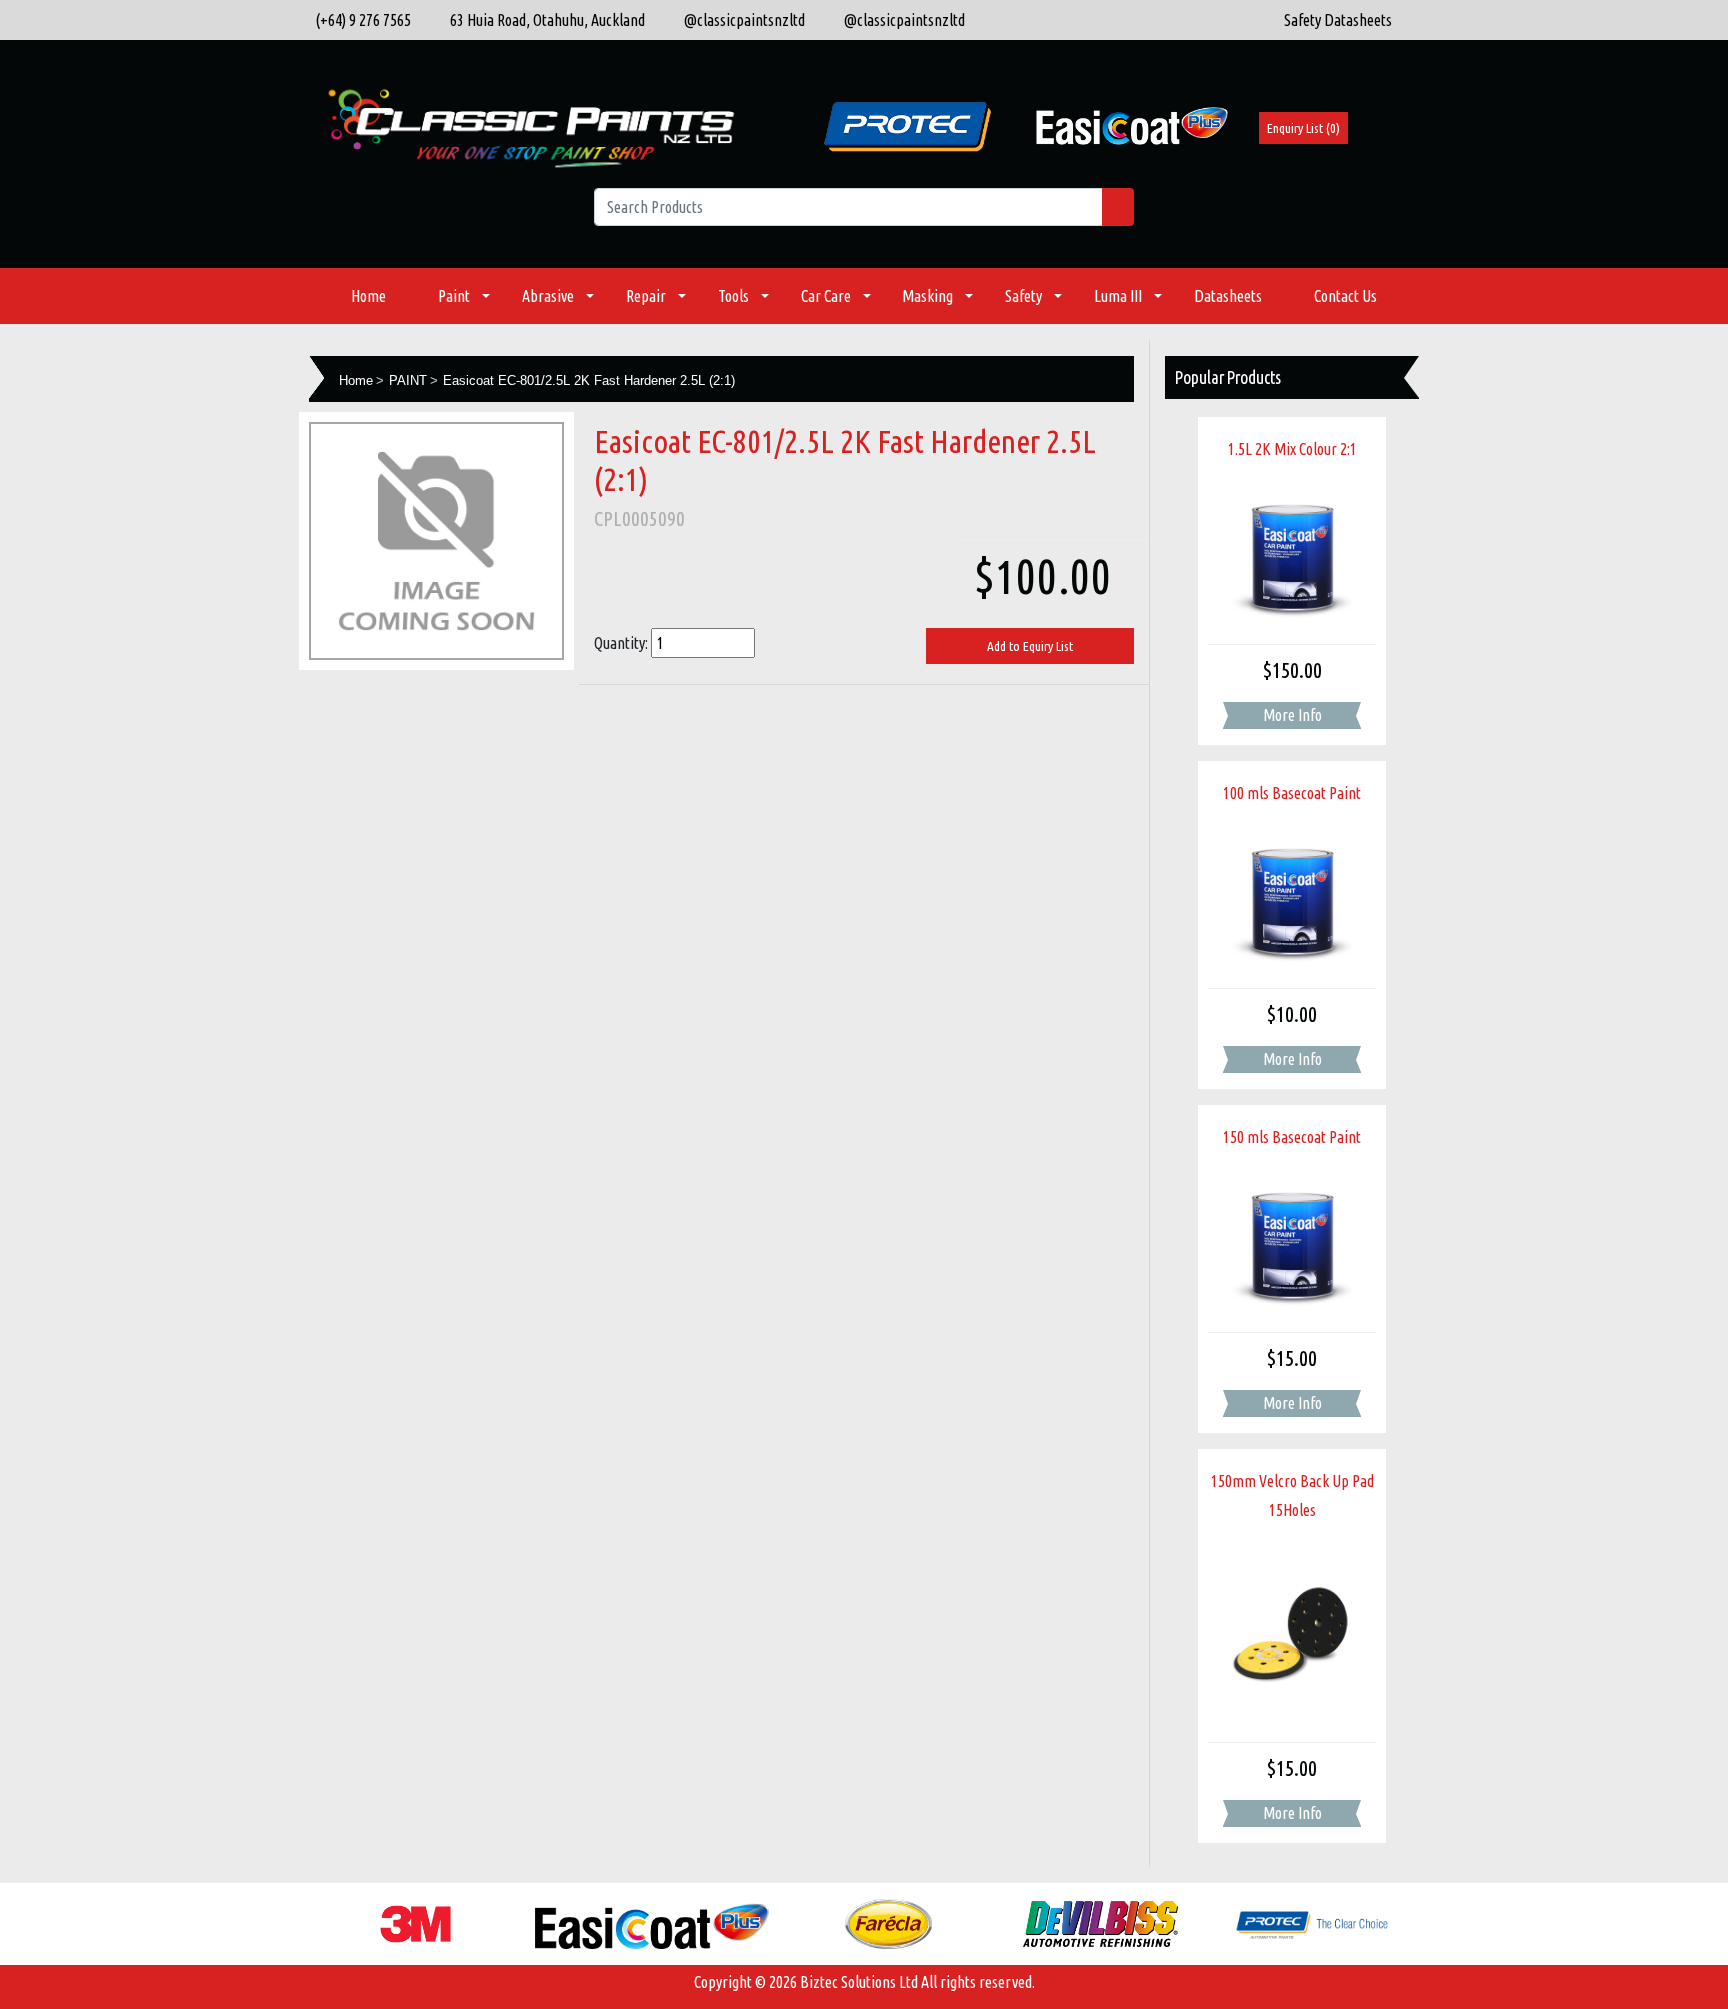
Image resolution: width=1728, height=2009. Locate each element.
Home (368, 296)
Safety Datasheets (1338, 20)
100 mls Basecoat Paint (1292, 793)
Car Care (826, 296)
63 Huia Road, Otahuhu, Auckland (543, 20)
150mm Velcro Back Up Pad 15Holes (1292, 1495)
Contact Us (1345, 296)
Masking (927, 296)
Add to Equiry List (1030, 646)
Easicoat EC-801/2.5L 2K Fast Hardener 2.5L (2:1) (589, 380)
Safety (1023, 296)
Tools (733, 296)
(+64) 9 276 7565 (360, 20)
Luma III (1118, 296)
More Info (1292, 715)
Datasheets (1228, 296)
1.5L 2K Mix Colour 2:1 (1292, 449)
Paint (454, 296)
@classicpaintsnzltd (740, 20)
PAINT (408, 380)
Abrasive (548, 296)
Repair (646, 296)
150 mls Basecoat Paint (1292, 1137)
